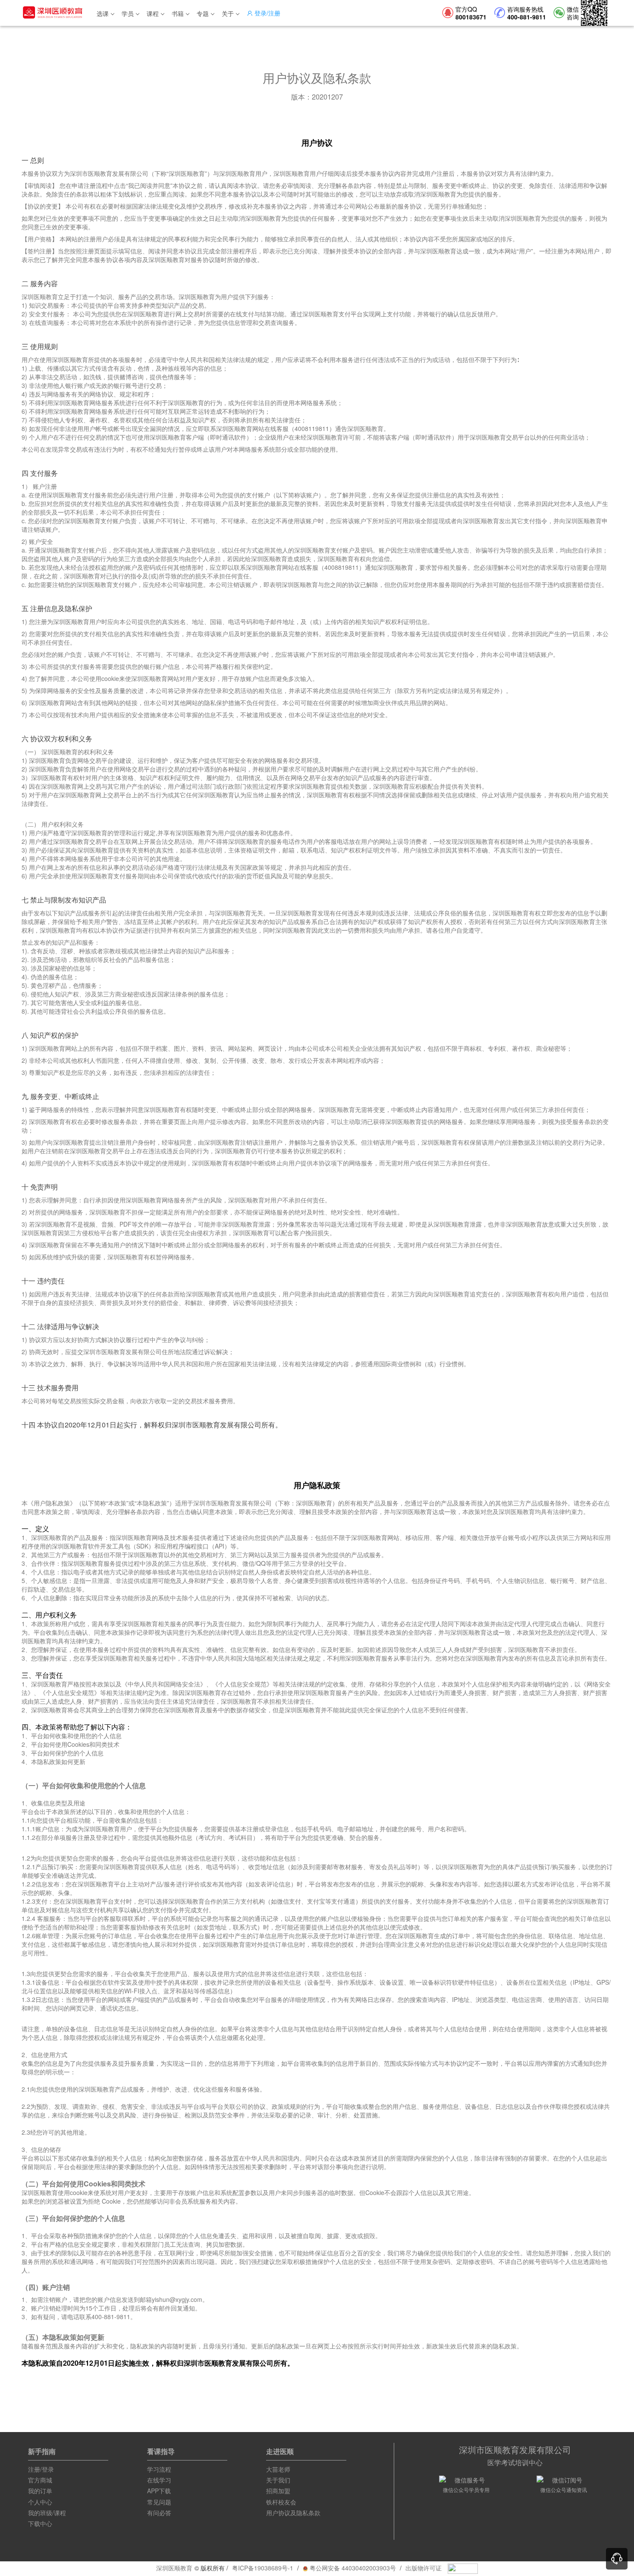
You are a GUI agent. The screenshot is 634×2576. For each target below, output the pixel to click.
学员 (128, 13)
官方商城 (40, 2480)
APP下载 (159, 2491)
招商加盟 (278, 2491)
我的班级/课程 (47, 2513)
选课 (103, 13)
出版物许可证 (424, 2568)
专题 (203, 13)
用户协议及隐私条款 (293, 2513)
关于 (228, 13)
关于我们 (278, 2480)
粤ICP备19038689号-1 (263, 2568)
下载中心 (40, 2523)
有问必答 (159, 2513)
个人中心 (40, 2502)
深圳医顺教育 (174, 2568)
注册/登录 (41, 2469)
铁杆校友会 (281, 2502)
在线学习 (159, 2480)
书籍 (178, 13)
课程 (153, 13)
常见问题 (159, 2502)
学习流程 (159, 2469)
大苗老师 (278, 2469)
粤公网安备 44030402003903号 (352, 2568)
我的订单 (40, 2491)
